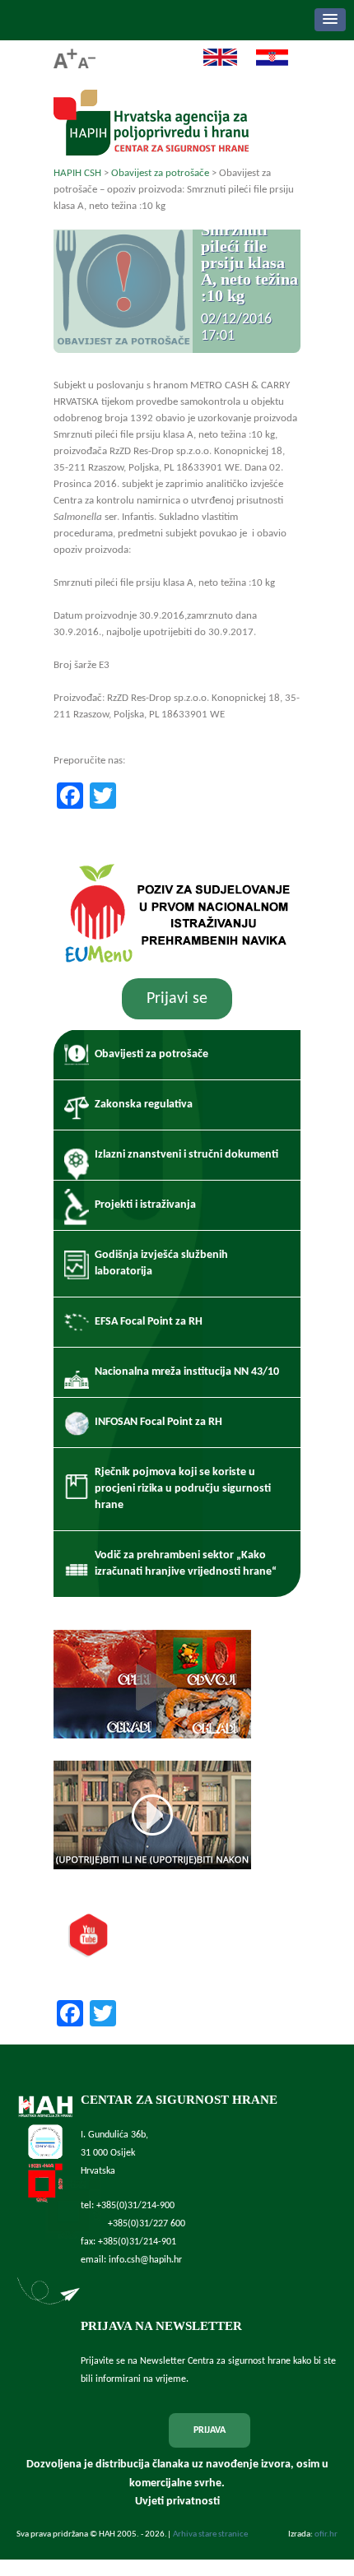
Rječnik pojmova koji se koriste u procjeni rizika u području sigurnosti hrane (183, 1489)
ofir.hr (326, 2534)
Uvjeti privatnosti (177, 2502)
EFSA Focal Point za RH (149, 1322)
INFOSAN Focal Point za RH (158, 1422)
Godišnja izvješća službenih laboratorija (161, 1263)
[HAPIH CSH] (151, 151)
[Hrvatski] (264, 64)
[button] (330, 20)
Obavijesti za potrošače (151, 1054)
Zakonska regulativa (144, 1105)
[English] (212, 64)
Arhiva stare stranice (210, 2534)
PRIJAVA (210, 2430)
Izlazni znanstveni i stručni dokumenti (186, 1155)
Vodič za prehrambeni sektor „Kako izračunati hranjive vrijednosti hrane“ (186, 1564)
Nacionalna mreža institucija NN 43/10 (187, 1372)
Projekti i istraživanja (145, 1205)
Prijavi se (177, 999)
